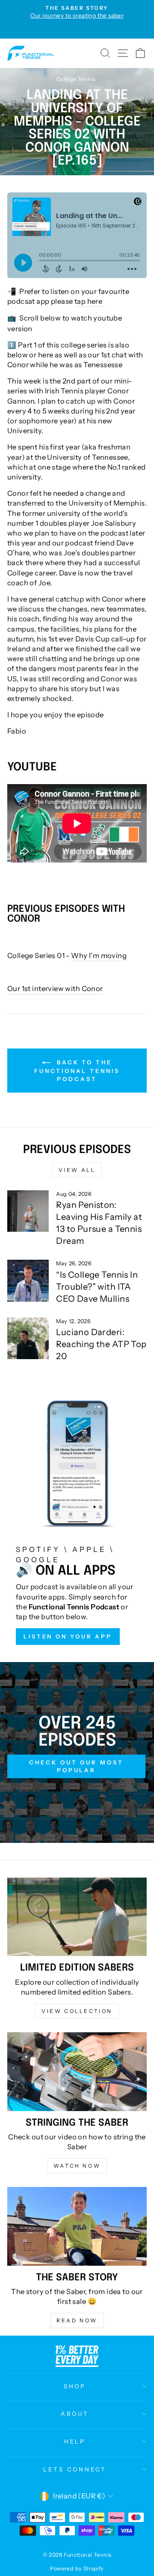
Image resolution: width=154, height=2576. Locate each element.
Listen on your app (68, 1636)
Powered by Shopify (77, 2569)
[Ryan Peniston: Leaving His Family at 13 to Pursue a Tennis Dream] (28, 1211)
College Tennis (76, 79)
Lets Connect (75, 2469)
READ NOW (77, 2320)
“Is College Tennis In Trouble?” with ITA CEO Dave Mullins (97, 1287)
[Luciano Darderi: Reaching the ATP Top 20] (28, 1338)
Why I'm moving (99, 956)
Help (75, 2441)
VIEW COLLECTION (77, 2011)
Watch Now (77, 2166)
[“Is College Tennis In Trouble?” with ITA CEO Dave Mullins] (28, 1281)
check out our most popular (76, 1766)
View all (77, 1170)
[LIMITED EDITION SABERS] (77, 1917)
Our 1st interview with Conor (55, 988)
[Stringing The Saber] (77, 2071)
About (75, 2414)
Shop (75, 2386)
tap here (89, 301)
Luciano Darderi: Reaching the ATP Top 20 (101, 1344)
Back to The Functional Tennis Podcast (77, 1071)
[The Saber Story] (77, 2226)
